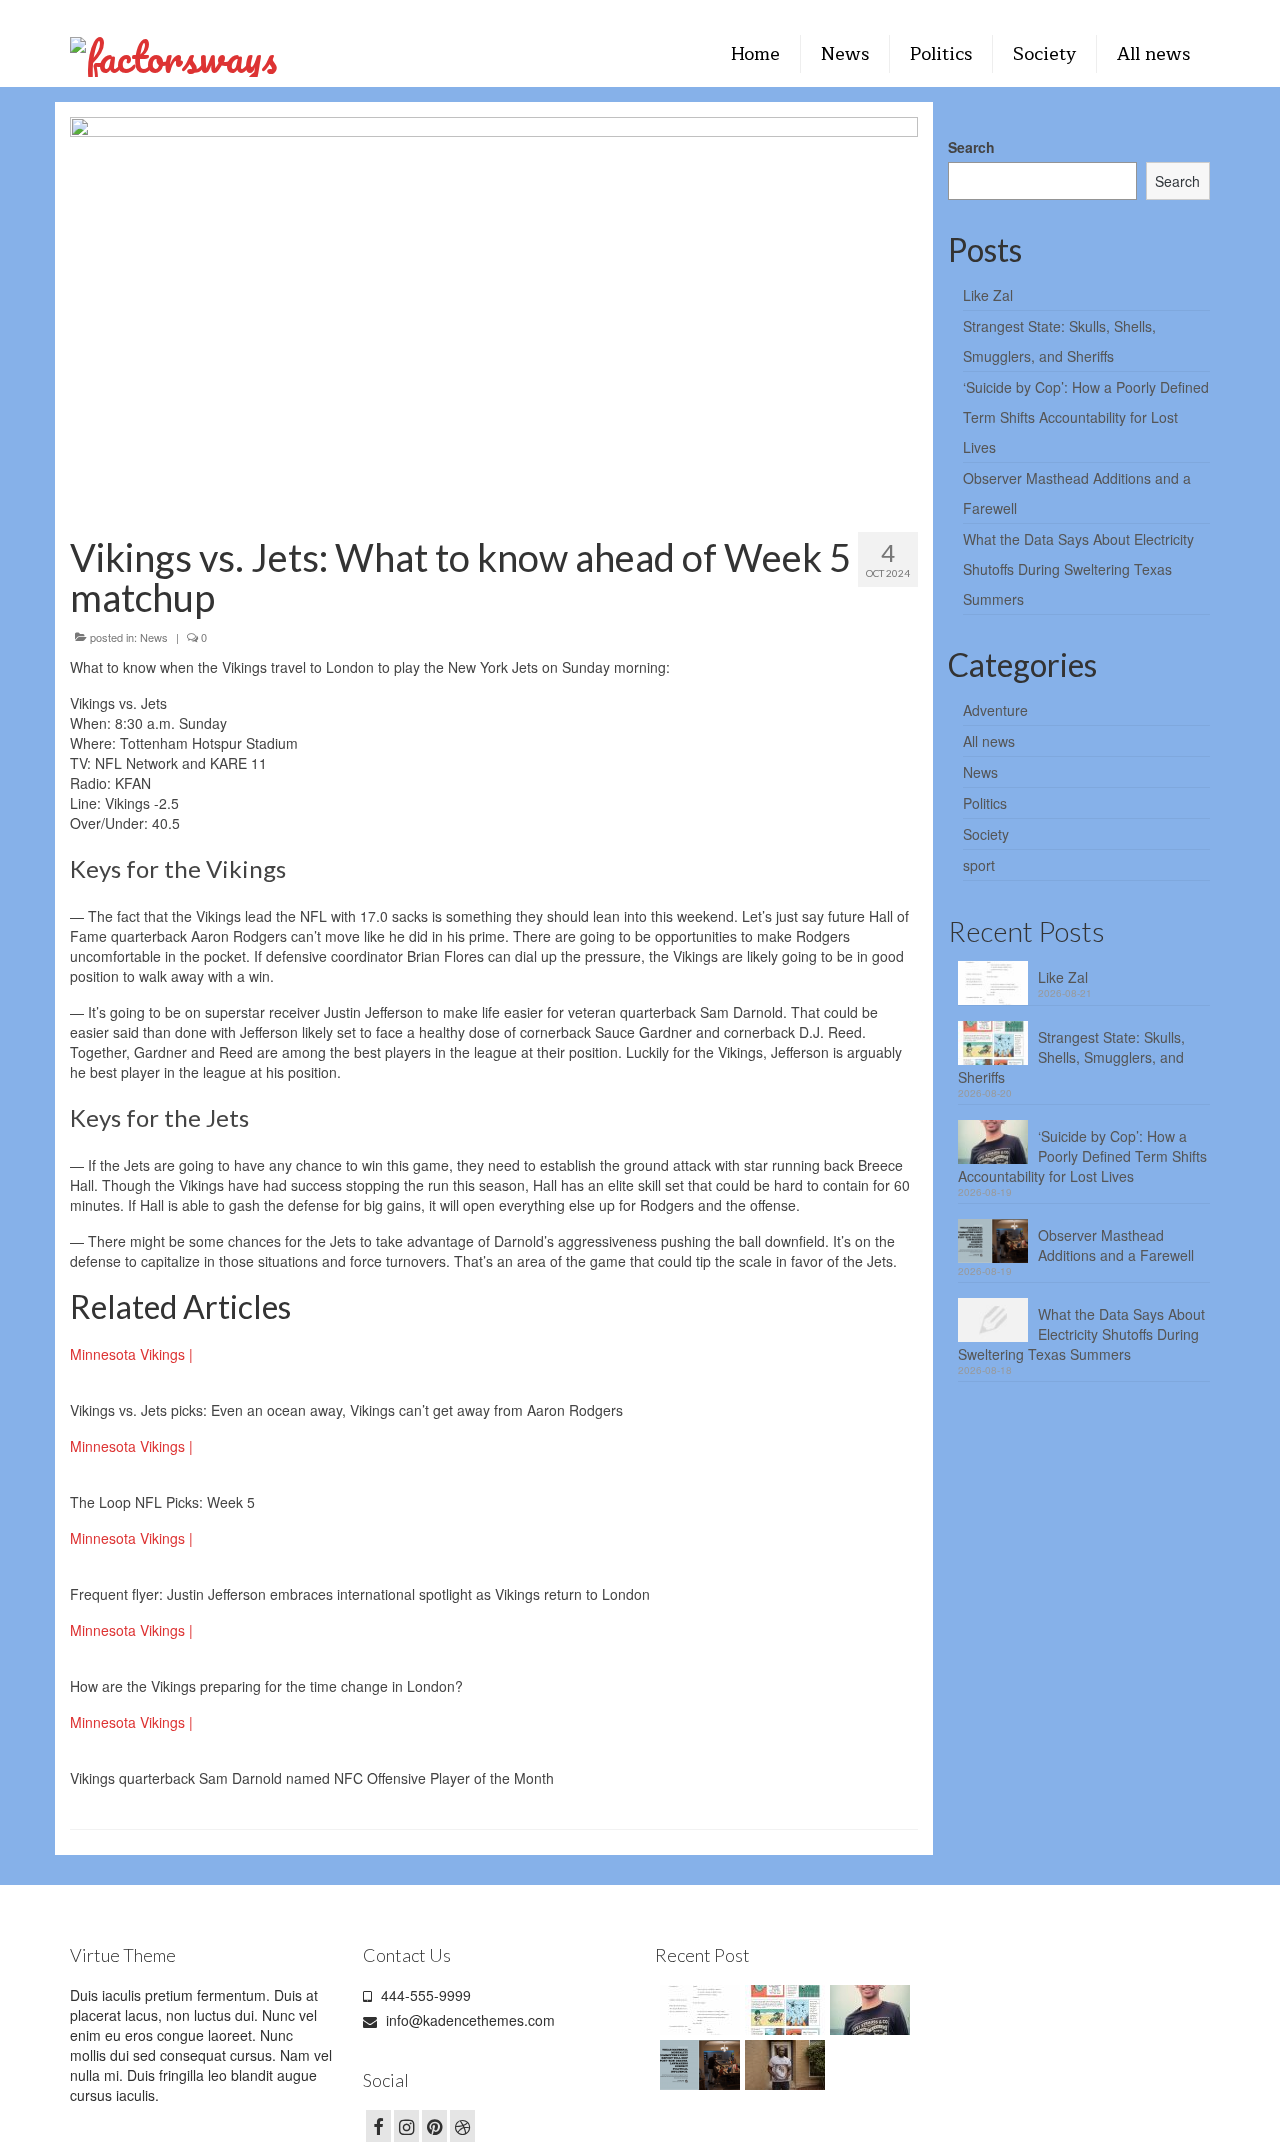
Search (971, 147)
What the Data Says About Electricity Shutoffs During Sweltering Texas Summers (1078, 569)
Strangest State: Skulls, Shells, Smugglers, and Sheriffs (1071, 1057)
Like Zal (988, 295)
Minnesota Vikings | (131, 1354)
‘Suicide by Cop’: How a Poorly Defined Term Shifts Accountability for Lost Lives (1086, 417)
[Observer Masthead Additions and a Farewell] (697, 2065)
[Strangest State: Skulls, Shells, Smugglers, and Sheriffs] (782, 2010)
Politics (985, 803)
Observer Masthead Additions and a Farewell (1116, 1245)
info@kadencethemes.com (468, 2020)
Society (986, 834)
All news (989, 741)
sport (979, 865)
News (154, 637)
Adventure (995, 710)
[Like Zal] (697, 2010)
